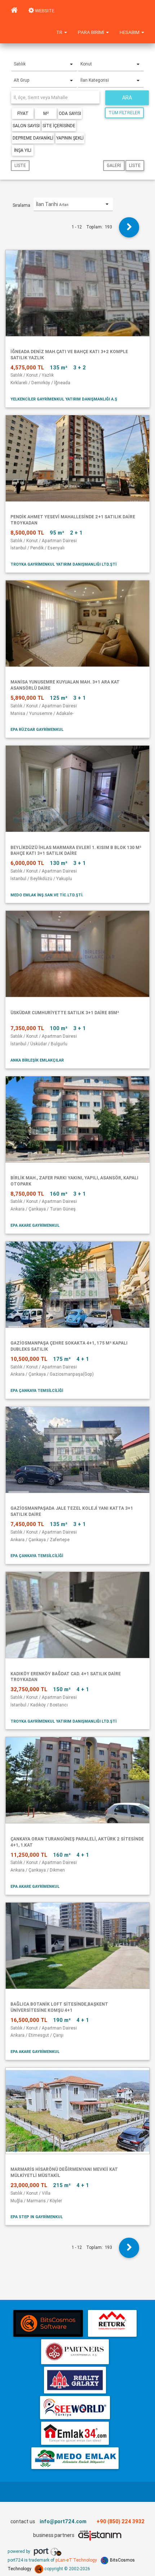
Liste (20, 165)
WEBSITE (44, 11)
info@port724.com (63, 2521)
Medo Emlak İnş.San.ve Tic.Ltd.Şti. (47, 895)
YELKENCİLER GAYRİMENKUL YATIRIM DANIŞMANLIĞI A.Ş (64, 399)
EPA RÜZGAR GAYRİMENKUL (37, 729)
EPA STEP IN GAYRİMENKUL (37, 2217)
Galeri (114, 165)
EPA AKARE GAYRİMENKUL (35, 1225)
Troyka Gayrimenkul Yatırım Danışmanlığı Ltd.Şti (63, 564)
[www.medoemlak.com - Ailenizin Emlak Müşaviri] (75, 2458)
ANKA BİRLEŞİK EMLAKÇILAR (37, 1060)
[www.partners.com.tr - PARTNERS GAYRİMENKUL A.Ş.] (75, 2352)
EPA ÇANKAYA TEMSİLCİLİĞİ (37, 1390)
